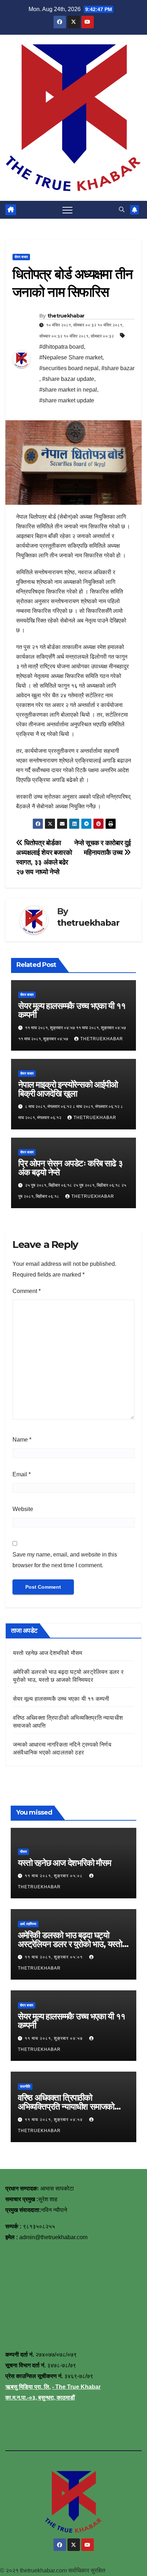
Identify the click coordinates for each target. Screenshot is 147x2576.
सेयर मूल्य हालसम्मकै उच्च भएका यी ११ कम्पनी (72, 1010)
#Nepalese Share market (71, 357)
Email (22, 1474)
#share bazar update (68, 379)
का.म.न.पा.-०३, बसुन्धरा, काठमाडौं (40, 2398)
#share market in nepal (68, 390)
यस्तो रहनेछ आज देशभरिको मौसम (47, 1653)
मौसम (23, 1852)
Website (23, 1509)
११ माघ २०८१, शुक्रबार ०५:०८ (54, 1876)
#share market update (67, 400)
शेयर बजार (21, 257)
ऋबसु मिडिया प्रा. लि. (28, 2387)
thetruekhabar (66, 316)
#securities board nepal (69, 368)
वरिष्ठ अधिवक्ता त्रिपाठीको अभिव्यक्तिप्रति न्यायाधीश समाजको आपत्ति (66, 2107)
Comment (27, 1291)
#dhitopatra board (62, 347)
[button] (122, 210)
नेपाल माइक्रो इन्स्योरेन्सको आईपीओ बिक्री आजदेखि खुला (68, 1089)
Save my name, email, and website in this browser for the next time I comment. (65, 1560)
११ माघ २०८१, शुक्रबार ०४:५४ (54, 2120)
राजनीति (25, 2086)
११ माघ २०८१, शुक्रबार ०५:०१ (54, 1957)
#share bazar (118, 368)
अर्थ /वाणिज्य (28, 1924)
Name (22, 1440)
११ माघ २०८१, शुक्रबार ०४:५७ (54, 2038)
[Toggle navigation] (67, 210)
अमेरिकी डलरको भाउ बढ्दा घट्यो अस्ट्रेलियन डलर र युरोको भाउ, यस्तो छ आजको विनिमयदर (73, 1944)
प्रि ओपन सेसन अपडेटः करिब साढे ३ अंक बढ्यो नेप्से (70, 1168)
